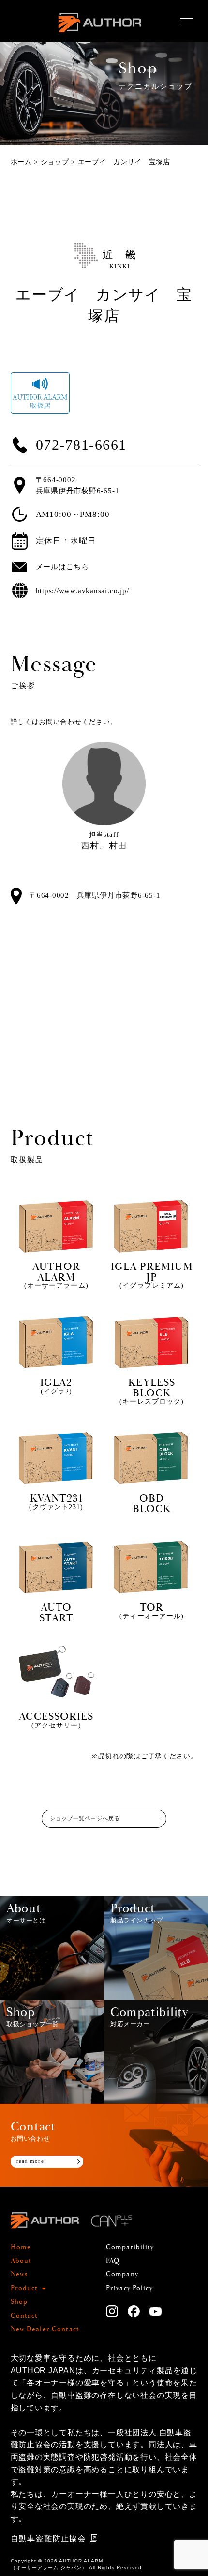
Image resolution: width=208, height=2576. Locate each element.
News (19, 2274)
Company (122, 2274)
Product (24, 2288)
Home (21, 2247)
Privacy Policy (129, 2288)
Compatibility (130, 2247)
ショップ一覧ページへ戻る (85, 1818)
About (21, 2261)
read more (30, 2161)
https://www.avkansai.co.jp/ (82, 591)
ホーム (21, 162)
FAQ (113, 2261)
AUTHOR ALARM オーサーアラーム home (100, 34)
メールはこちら (62, 566)
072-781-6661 (81, 445)
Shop (19, 2302)
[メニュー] (187, 23)
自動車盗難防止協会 (49, 2539)
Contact (24, 2316)
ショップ (55, 162)
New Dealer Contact (45, 2329)
